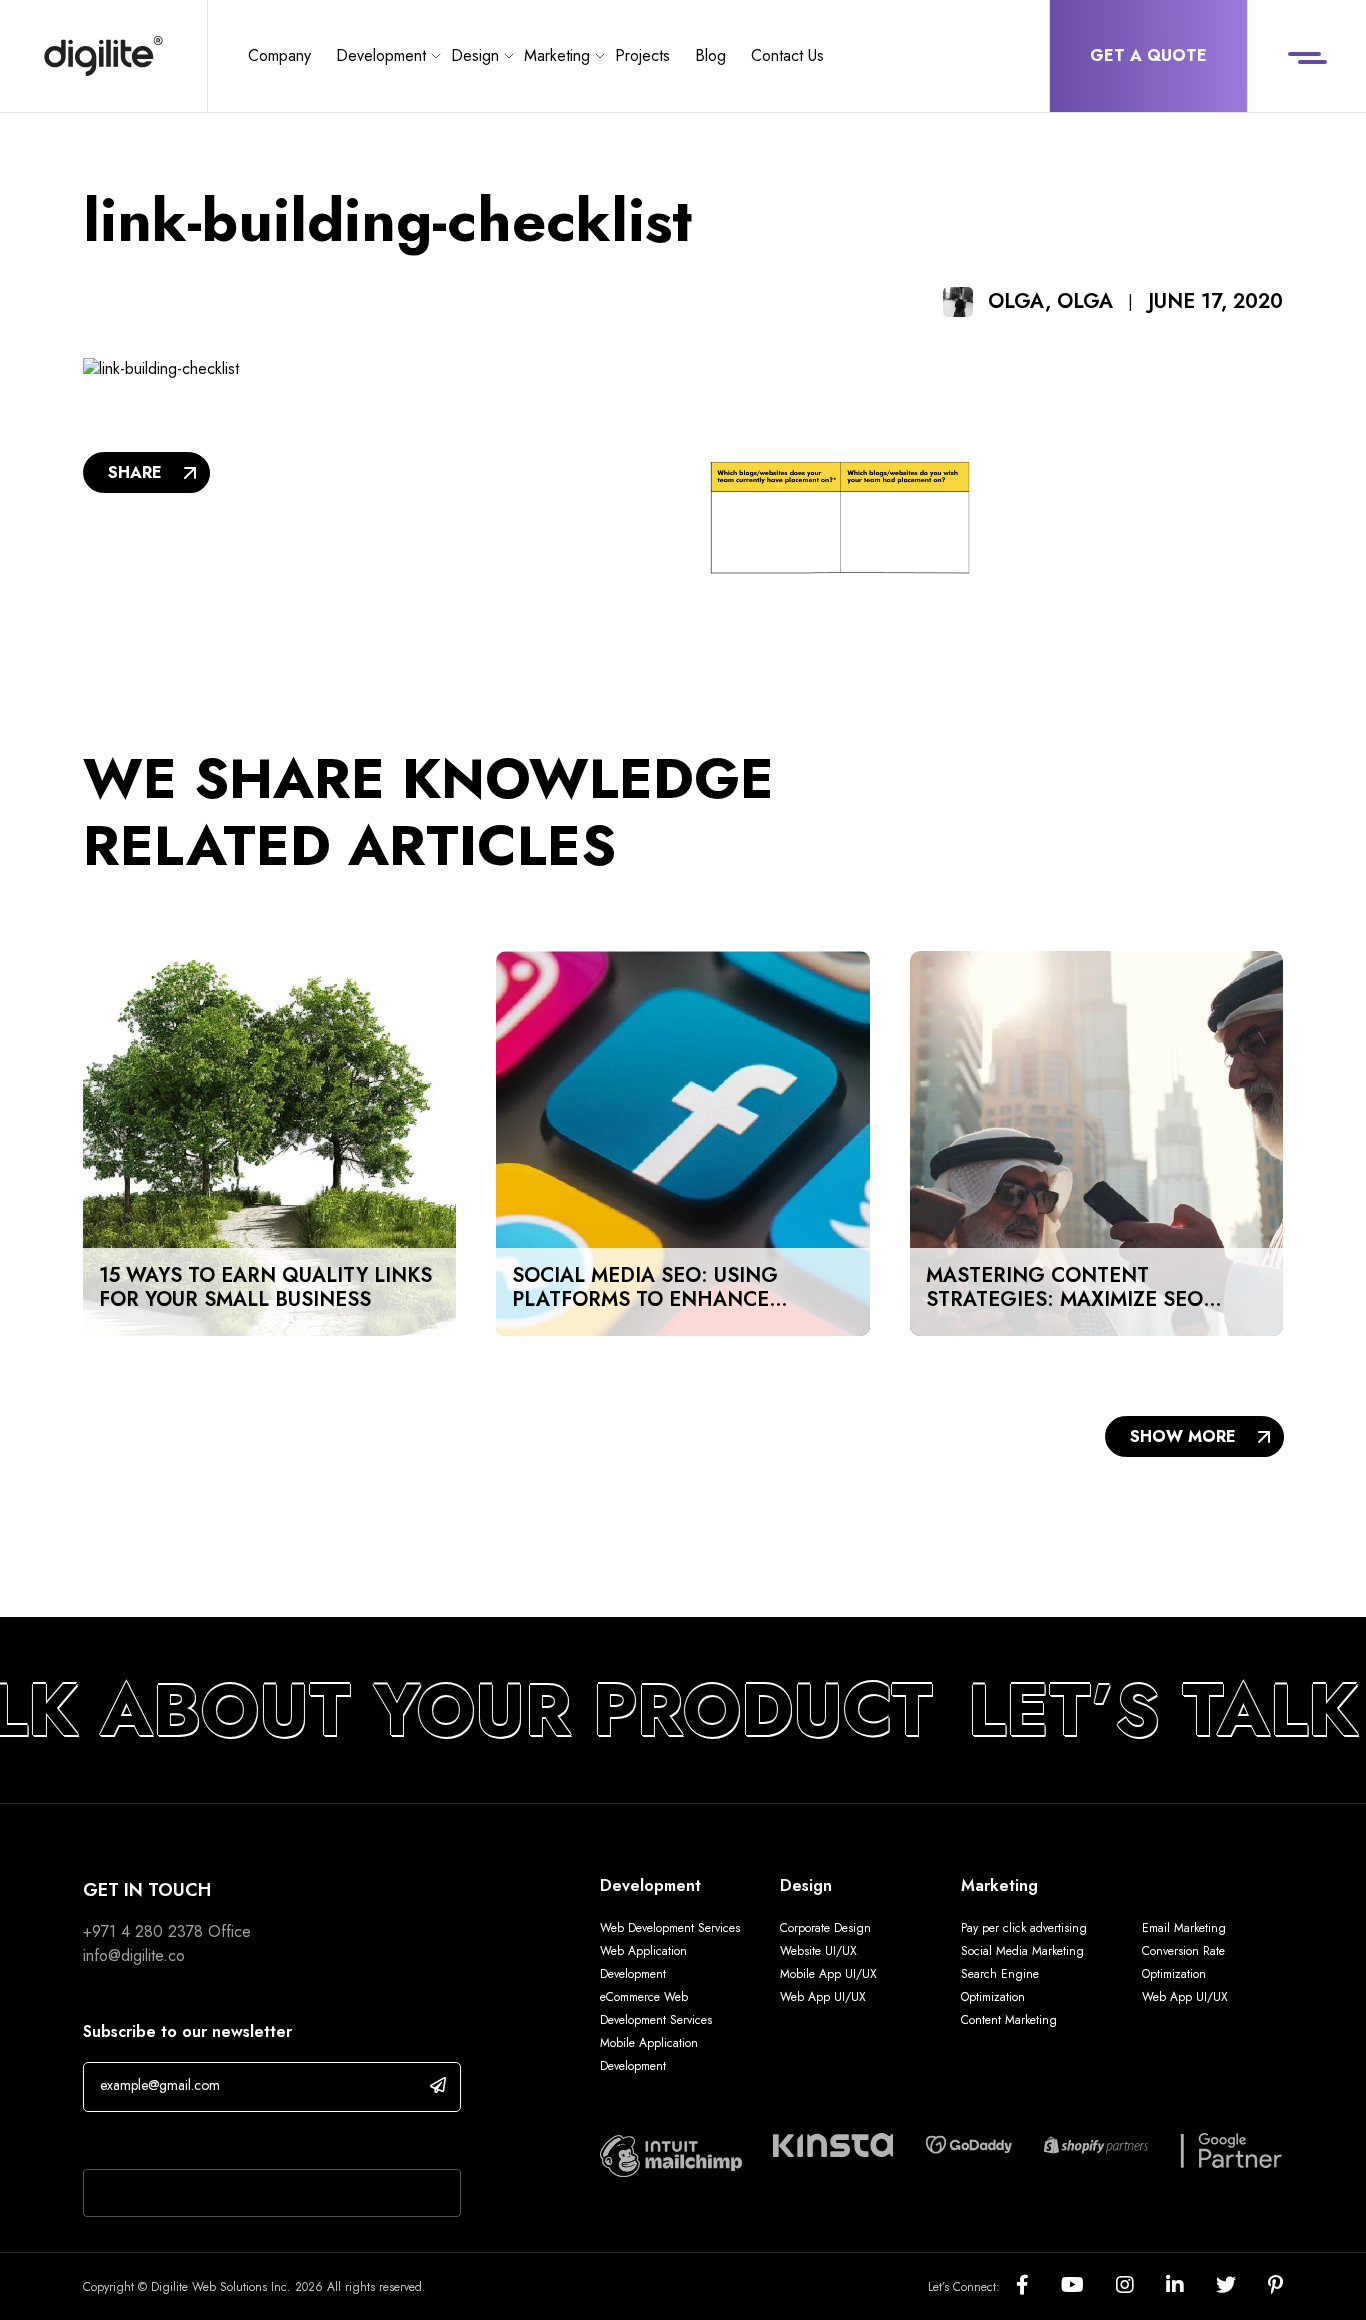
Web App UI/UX (823, 1997)
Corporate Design (825, 1928)
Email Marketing (1184, 1928)
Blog (710, 55)
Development (381, 55)
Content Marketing (1009, 2020)
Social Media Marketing (1022, 1951)
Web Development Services (670, 1928)
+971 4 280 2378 (143, 1931)
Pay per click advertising (1024, 1928)
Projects (642, 55)
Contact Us (787, 55)
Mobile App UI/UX (828, 1974)
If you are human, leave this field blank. (215, 2143)
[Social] (1038, 2286)
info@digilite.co (134, 1955)
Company (279, 55)
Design (475, 55)
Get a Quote (1148, 55)
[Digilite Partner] (671, 2153)
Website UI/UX (818, 1951)
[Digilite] (103, 56)
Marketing (557, 55)
